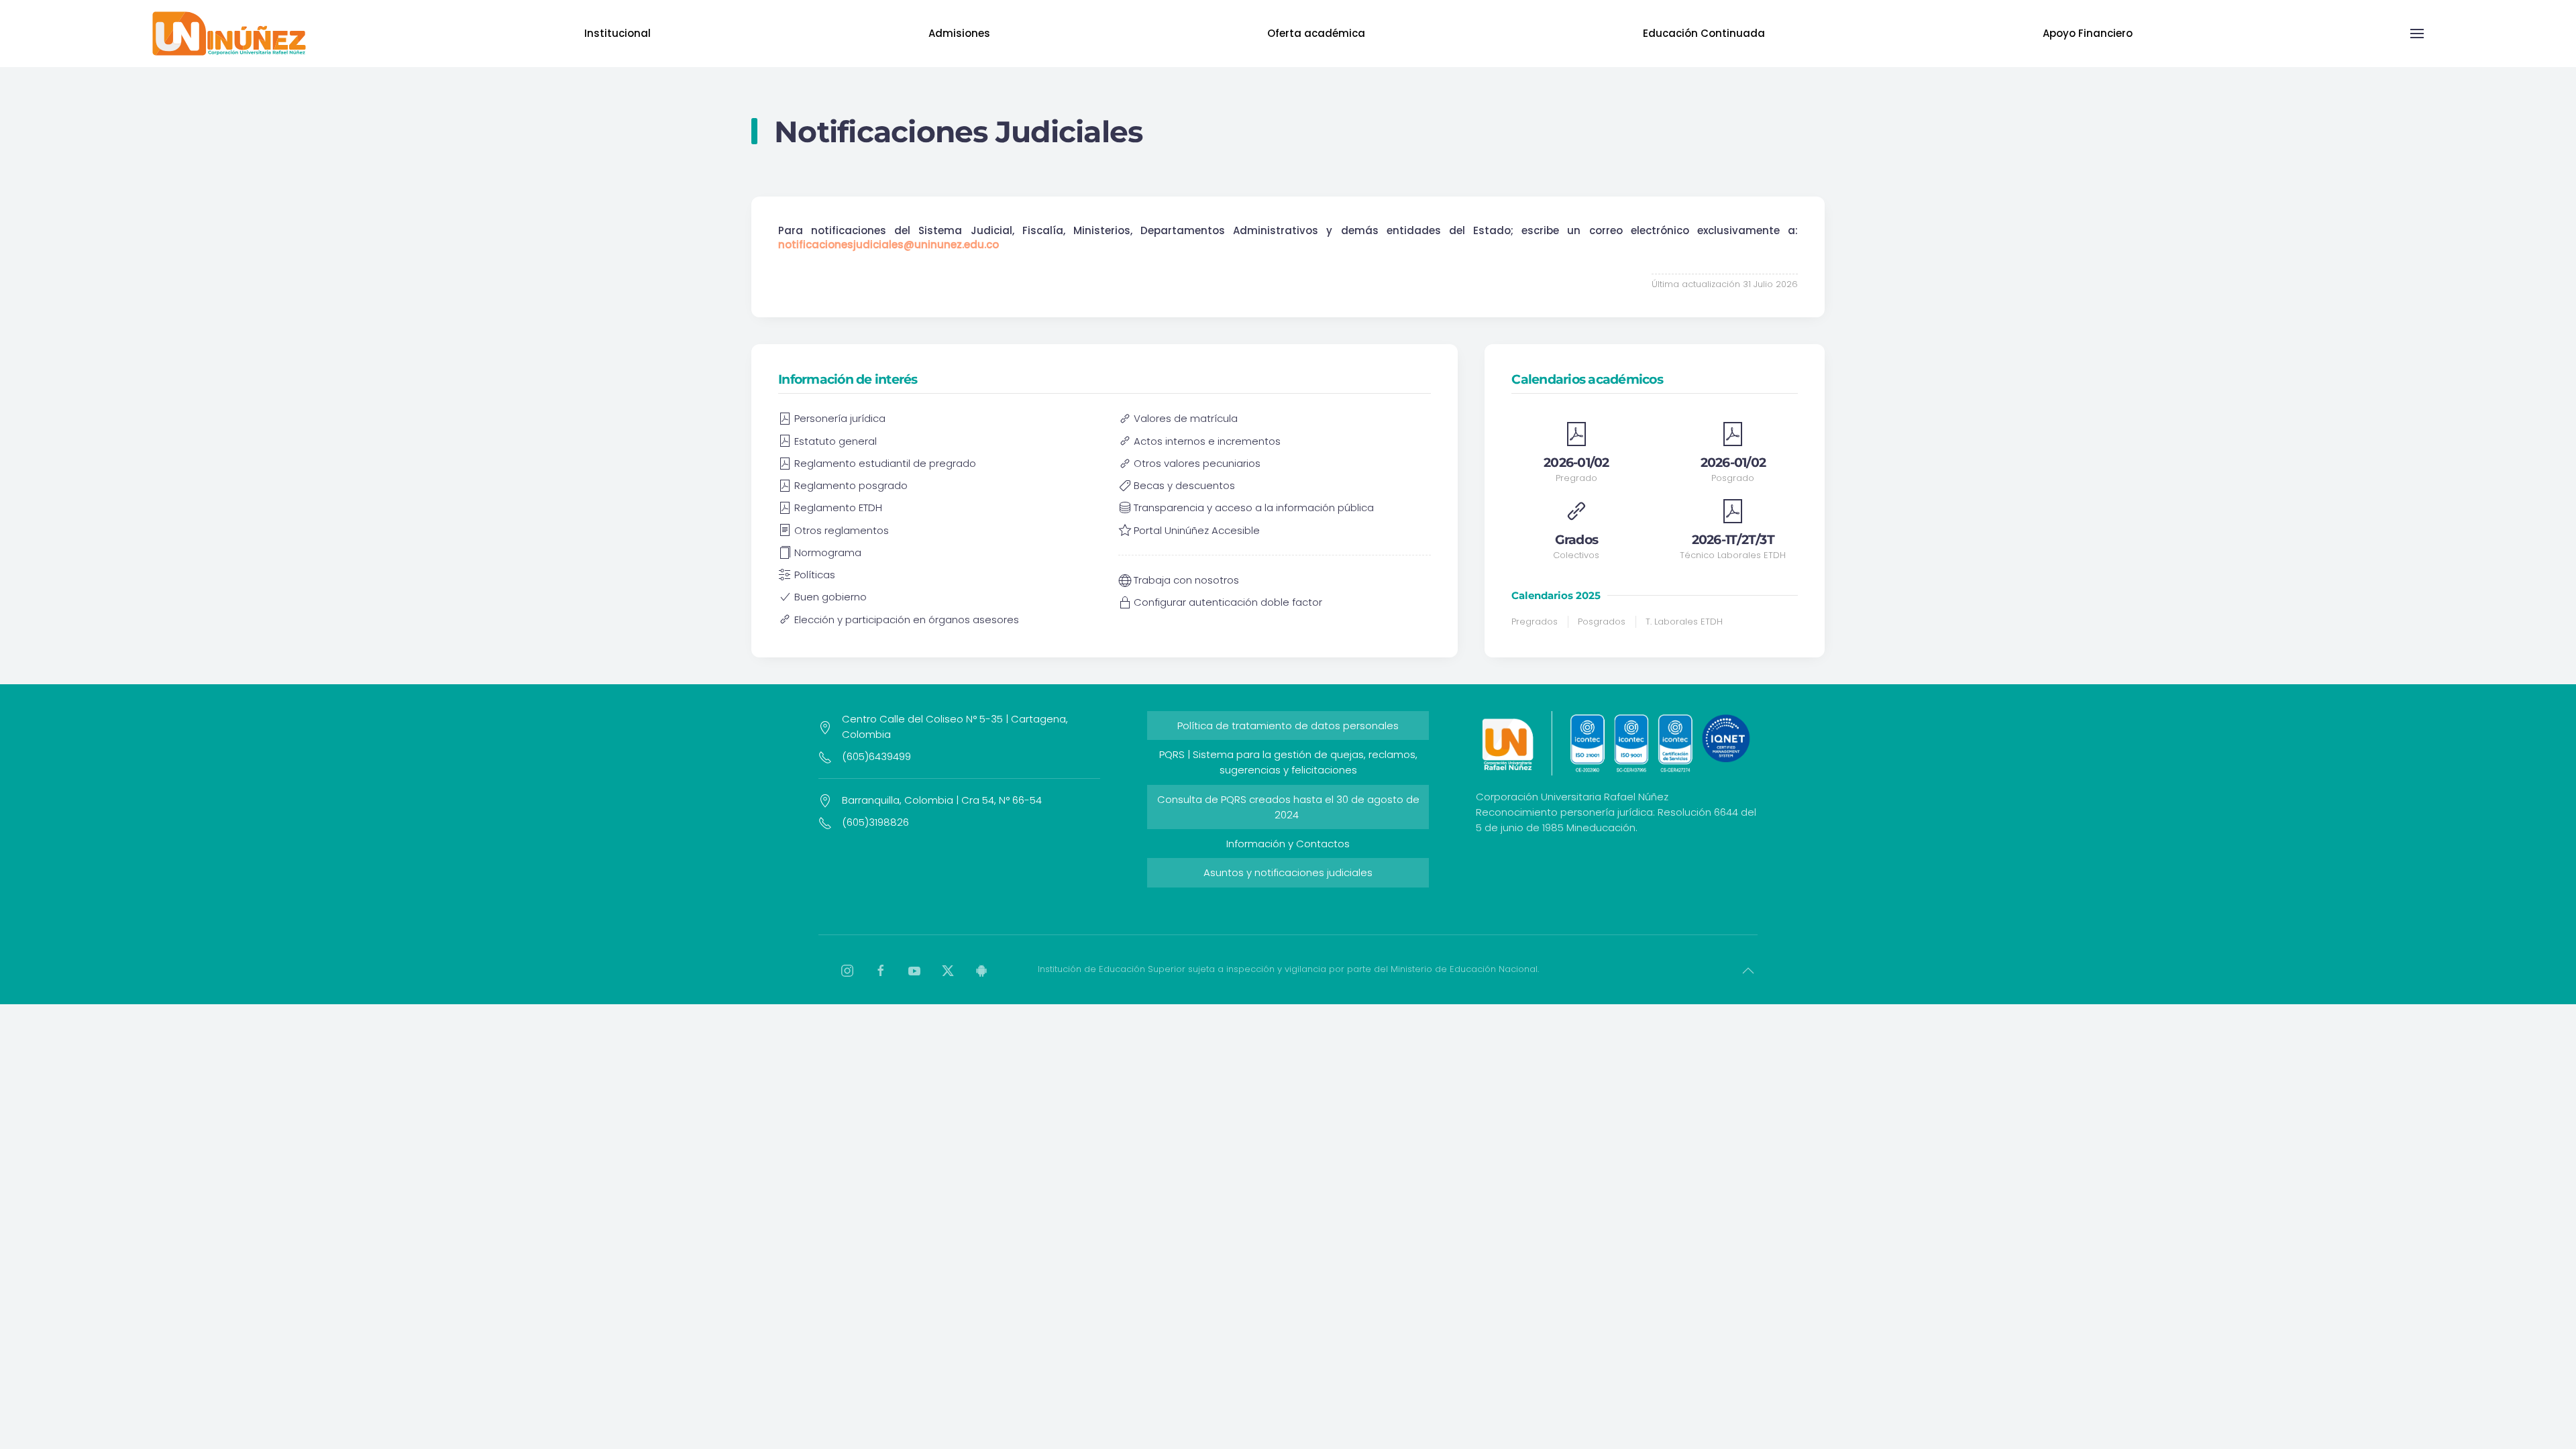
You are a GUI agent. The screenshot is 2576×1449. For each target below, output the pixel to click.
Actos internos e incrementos (1207, 441)
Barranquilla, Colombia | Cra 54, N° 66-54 (942, 800)
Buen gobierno (830, 597)
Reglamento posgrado (851, 485)
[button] (2417, 34)
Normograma (828, 552)
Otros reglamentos (842, 530)
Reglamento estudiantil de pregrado (885, 463)
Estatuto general (836, 441)
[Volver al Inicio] (229, 34)
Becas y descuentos (1184, 485)
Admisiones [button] (959, 33)
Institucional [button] (618, 33)
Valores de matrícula (1186, 418)
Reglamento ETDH (838, 507)
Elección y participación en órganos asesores (907, 620)
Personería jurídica (840, 418)
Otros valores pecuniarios (1197, 463)
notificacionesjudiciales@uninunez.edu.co (889, 245)
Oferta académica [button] (1316, 33)
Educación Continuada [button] (1704, 33)
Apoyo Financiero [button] (2088, 33)
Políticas (815, 575)
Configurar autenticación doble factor (1228, 602)
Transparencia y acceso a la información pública (1254, 507)
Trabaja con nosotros (1186, 580)
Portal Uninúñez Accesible (1197, 530)
